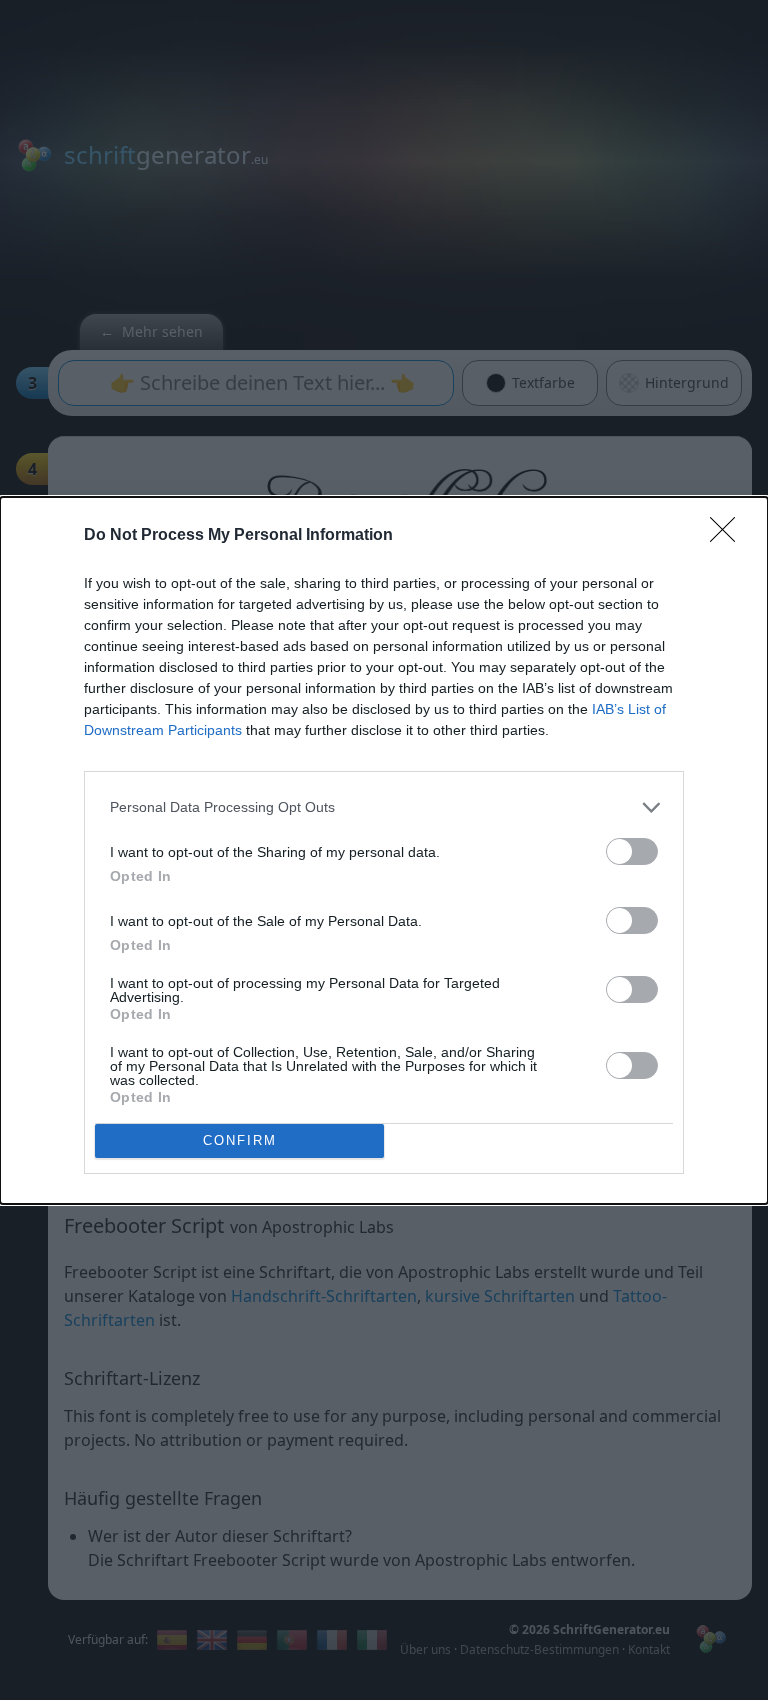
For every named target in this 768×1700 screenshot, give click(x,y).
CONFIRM (240, 1140)
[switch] (632, 851)
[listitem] (384, 807)
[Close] (729, 536)
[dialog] (384, 850)
